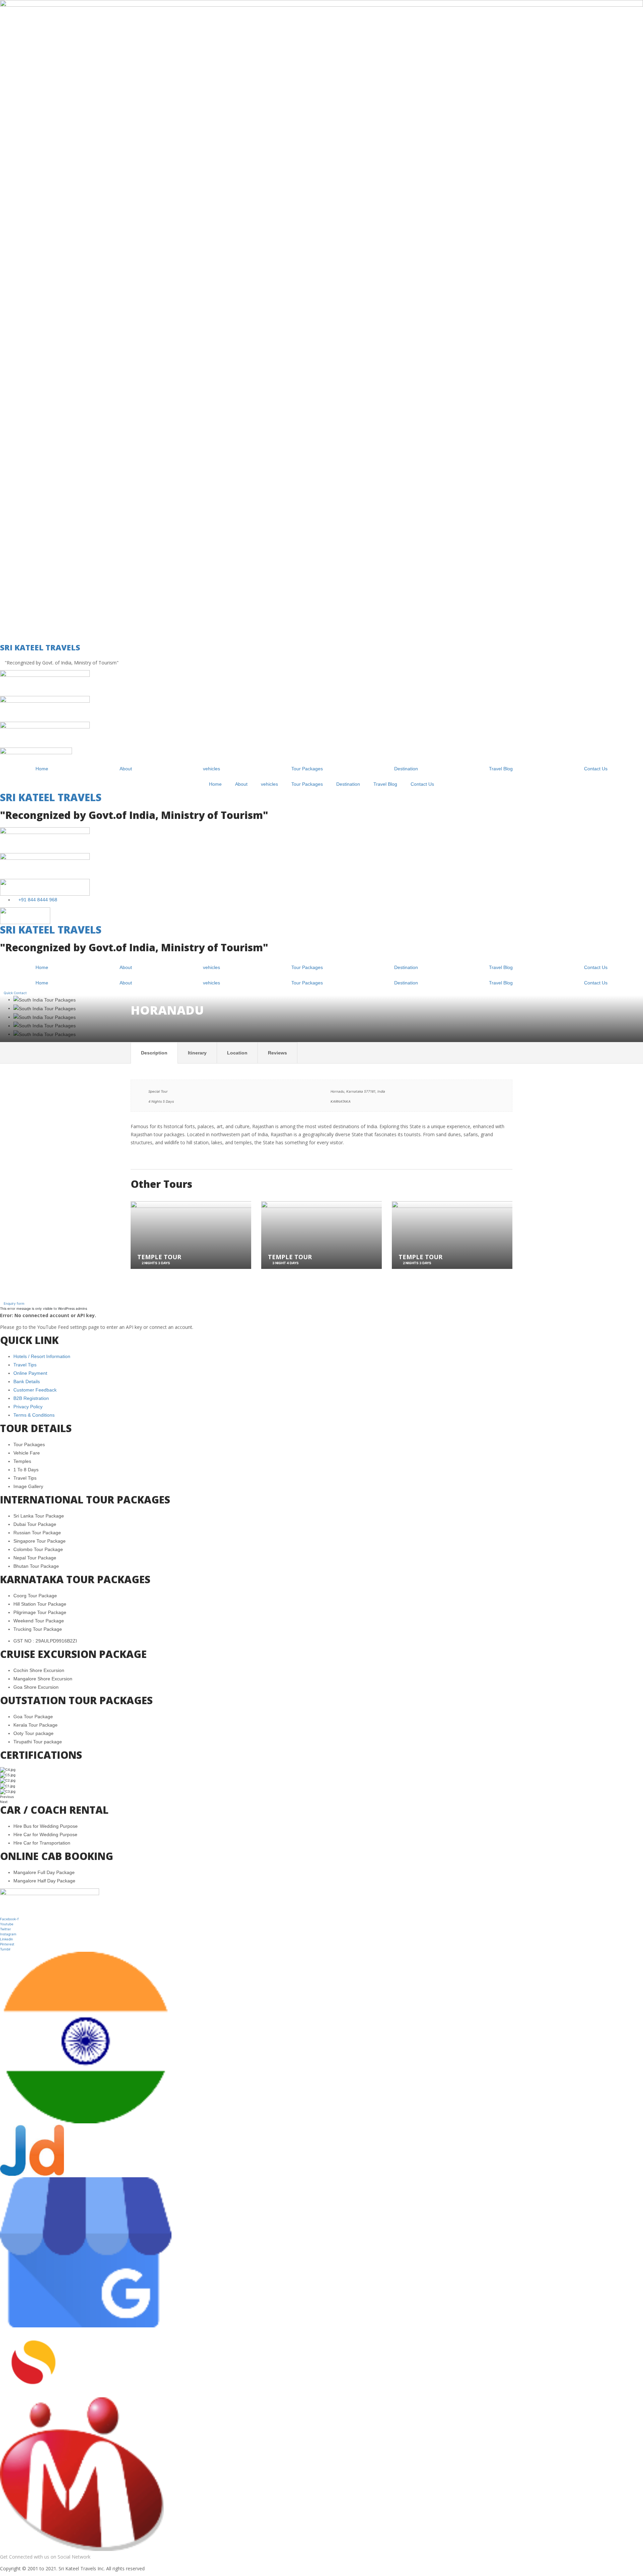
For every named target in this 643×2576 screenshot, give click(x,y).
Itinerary (197, 1053)
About (126, 769)
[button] (12, 1303)
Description (154, 1053)
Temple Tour (159, 1257)
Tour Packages (307, 769)
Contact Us (596, 769)
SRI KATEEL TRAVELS (40, 647)
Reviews (277, 1053)
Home (42, 769)
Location (237, 1053)
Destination (406, 769)
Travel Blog (501, 769)
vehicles (211, 769)
